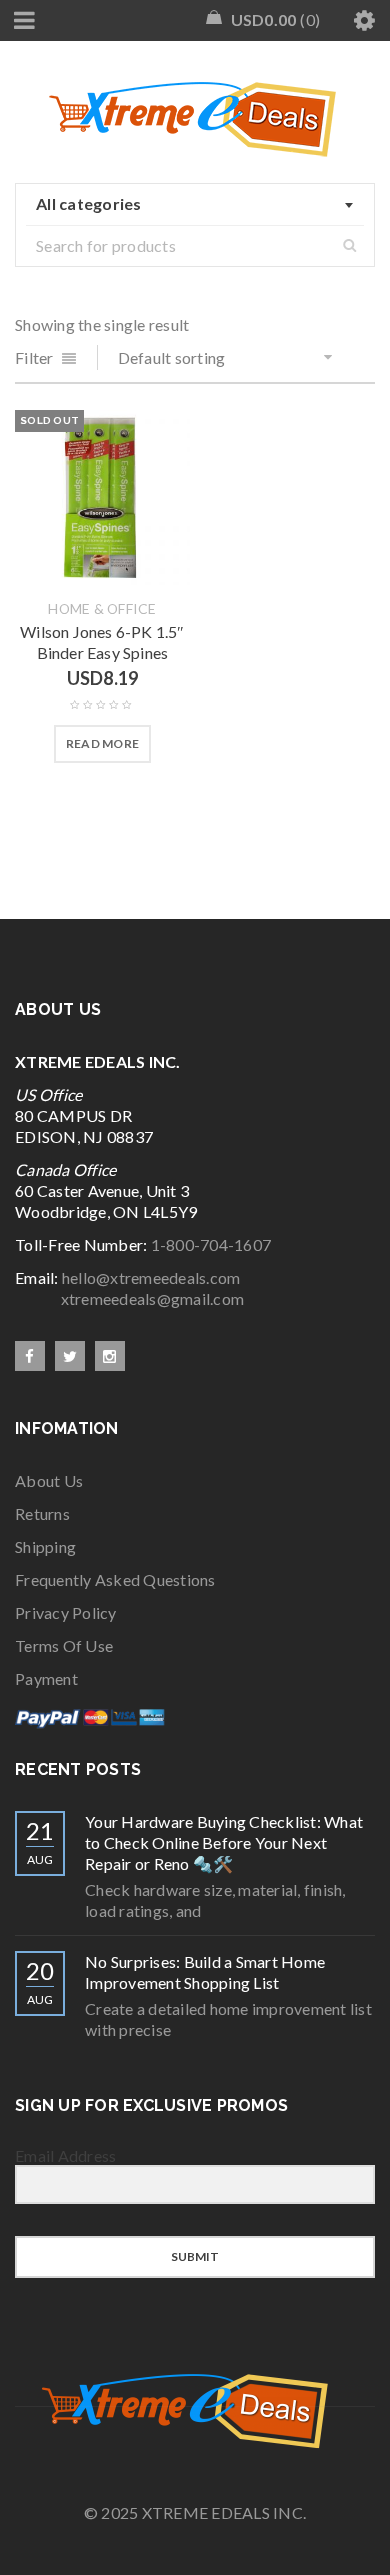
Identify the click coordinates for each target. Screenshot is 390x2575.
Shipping (45, 1546)
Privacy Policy (66, 1612)
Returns (42, 1513)
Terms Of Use (64, 1645)
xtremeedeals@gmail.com (129, 1298)
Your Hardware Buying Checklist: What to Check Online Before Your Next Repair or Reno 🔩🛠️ (224, 1842)
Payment (46, 1678)
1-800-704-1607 (211, 1244)
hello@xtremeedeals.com (151, 1277)
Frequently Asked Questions (115, 1579)
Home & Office (102, 609)
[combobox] (195, 205)
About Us (49, 1480)
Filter (34, 357)
